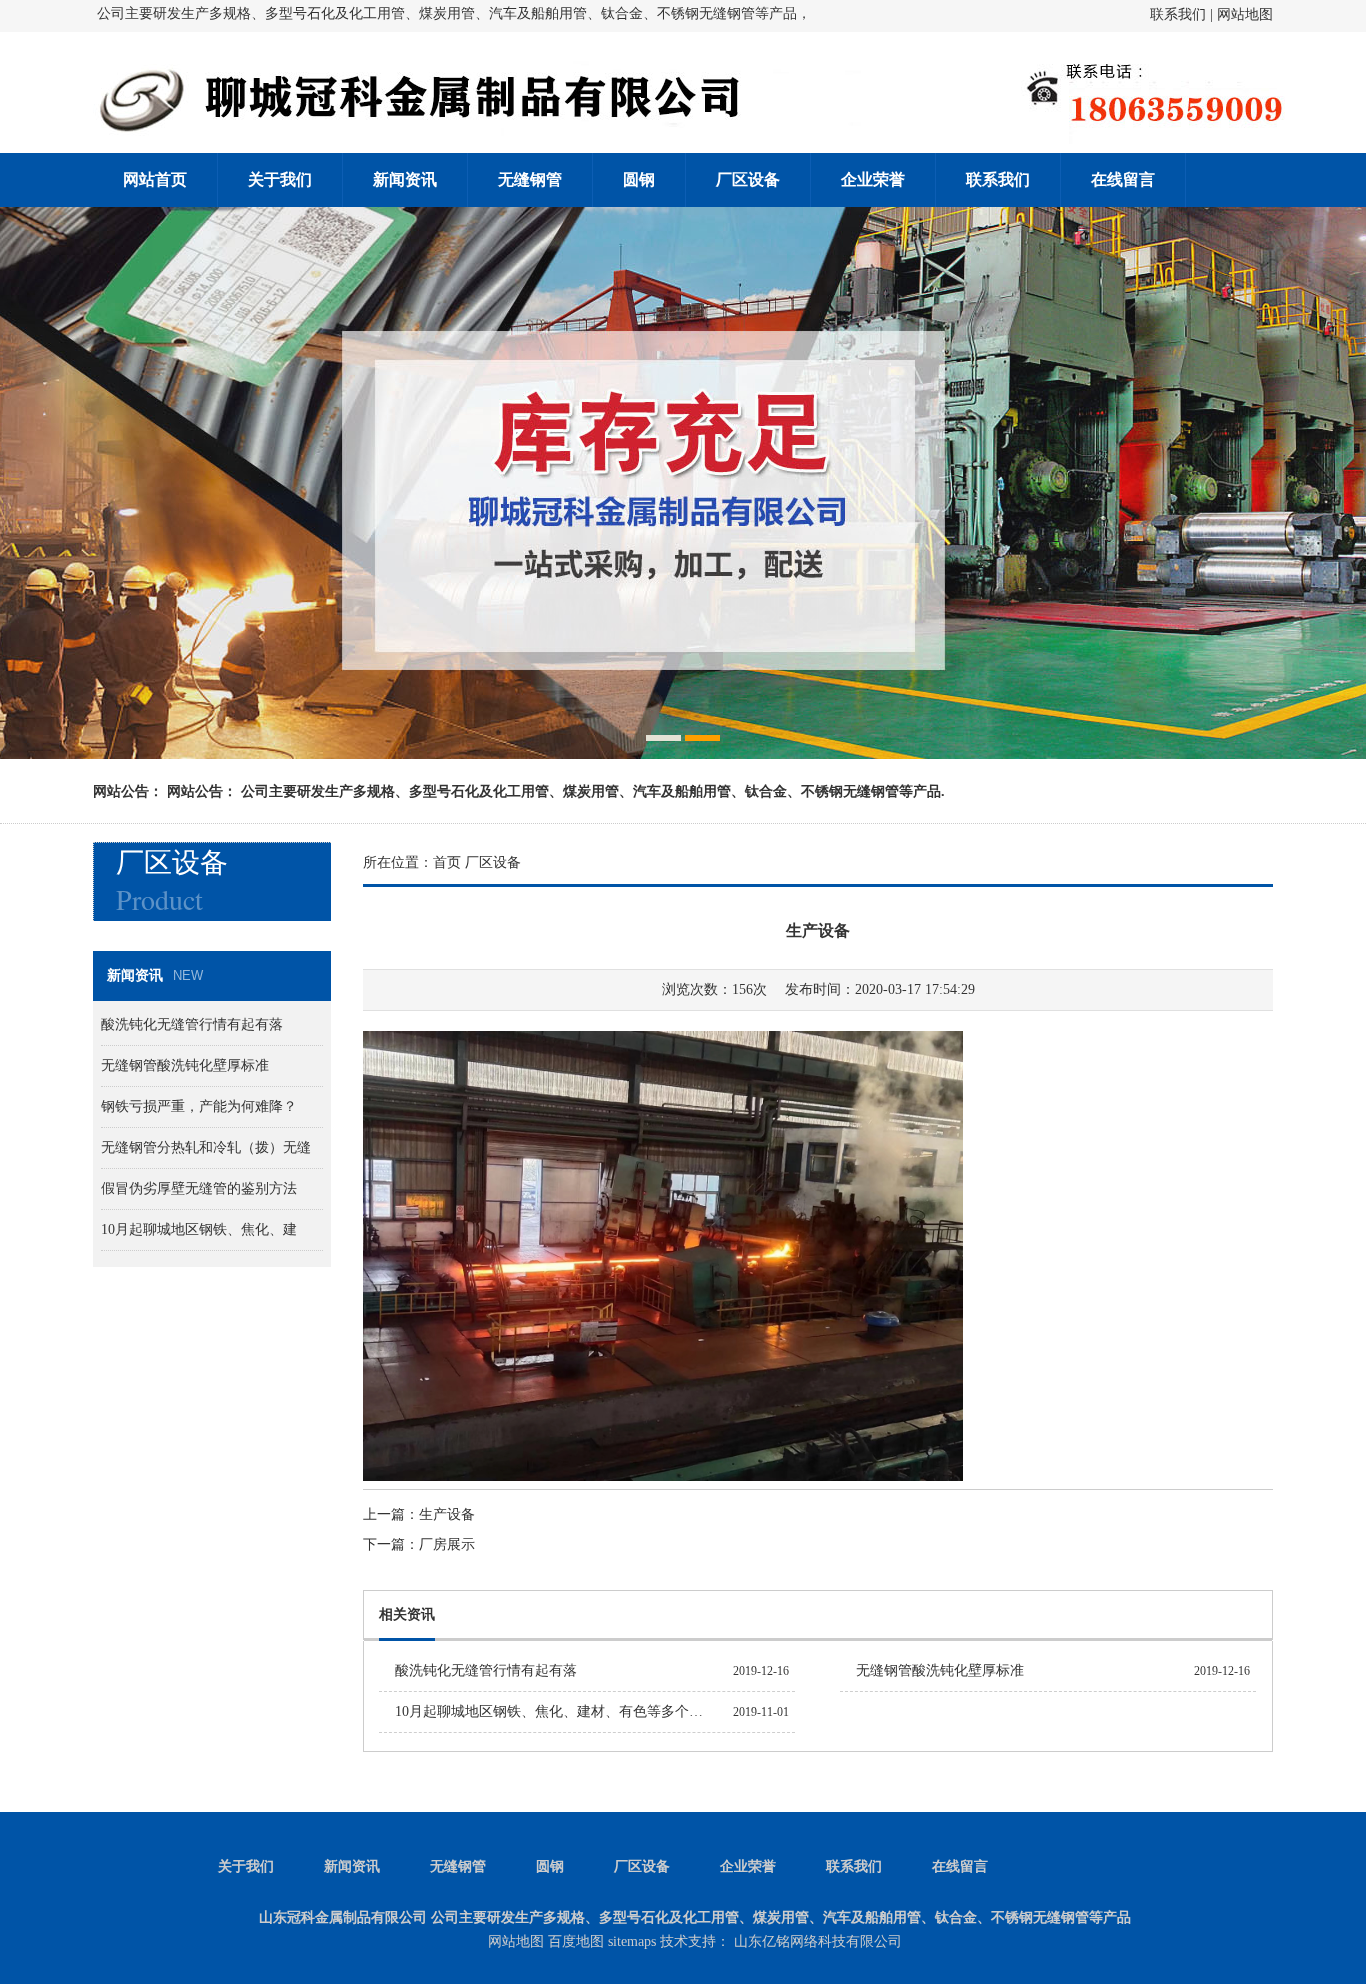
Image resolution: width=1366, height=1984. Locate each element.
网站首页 (155, 179)
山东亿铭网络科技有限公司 (818, 1941)
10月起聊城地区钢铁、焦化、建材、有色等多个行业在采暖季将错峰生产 (619, 1711)
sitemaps (632, 1941)
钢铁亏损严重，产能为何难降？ (199, 1106)
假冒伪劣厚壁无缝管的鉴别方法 (199, 1188)
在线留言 (1123, 179)
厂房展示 (447, 1544)
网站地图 (1245, 14)
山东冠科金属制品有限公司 (343, 1917)
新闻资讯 (405, 179)
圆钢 (639, 179)
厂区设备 (748, 179)
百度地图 (576, 1941)
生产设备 (447, 1514)
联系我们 (1178, 14)
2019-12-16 (761, 1671)
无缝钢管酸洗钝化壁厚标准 (940, 1670)
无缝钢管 (530, 179)
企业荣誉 (873, 179)
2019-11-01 (761, 1712)
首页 (447, 862)
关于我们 (280, 179)
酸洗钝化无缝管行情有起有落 (486, 1670)
